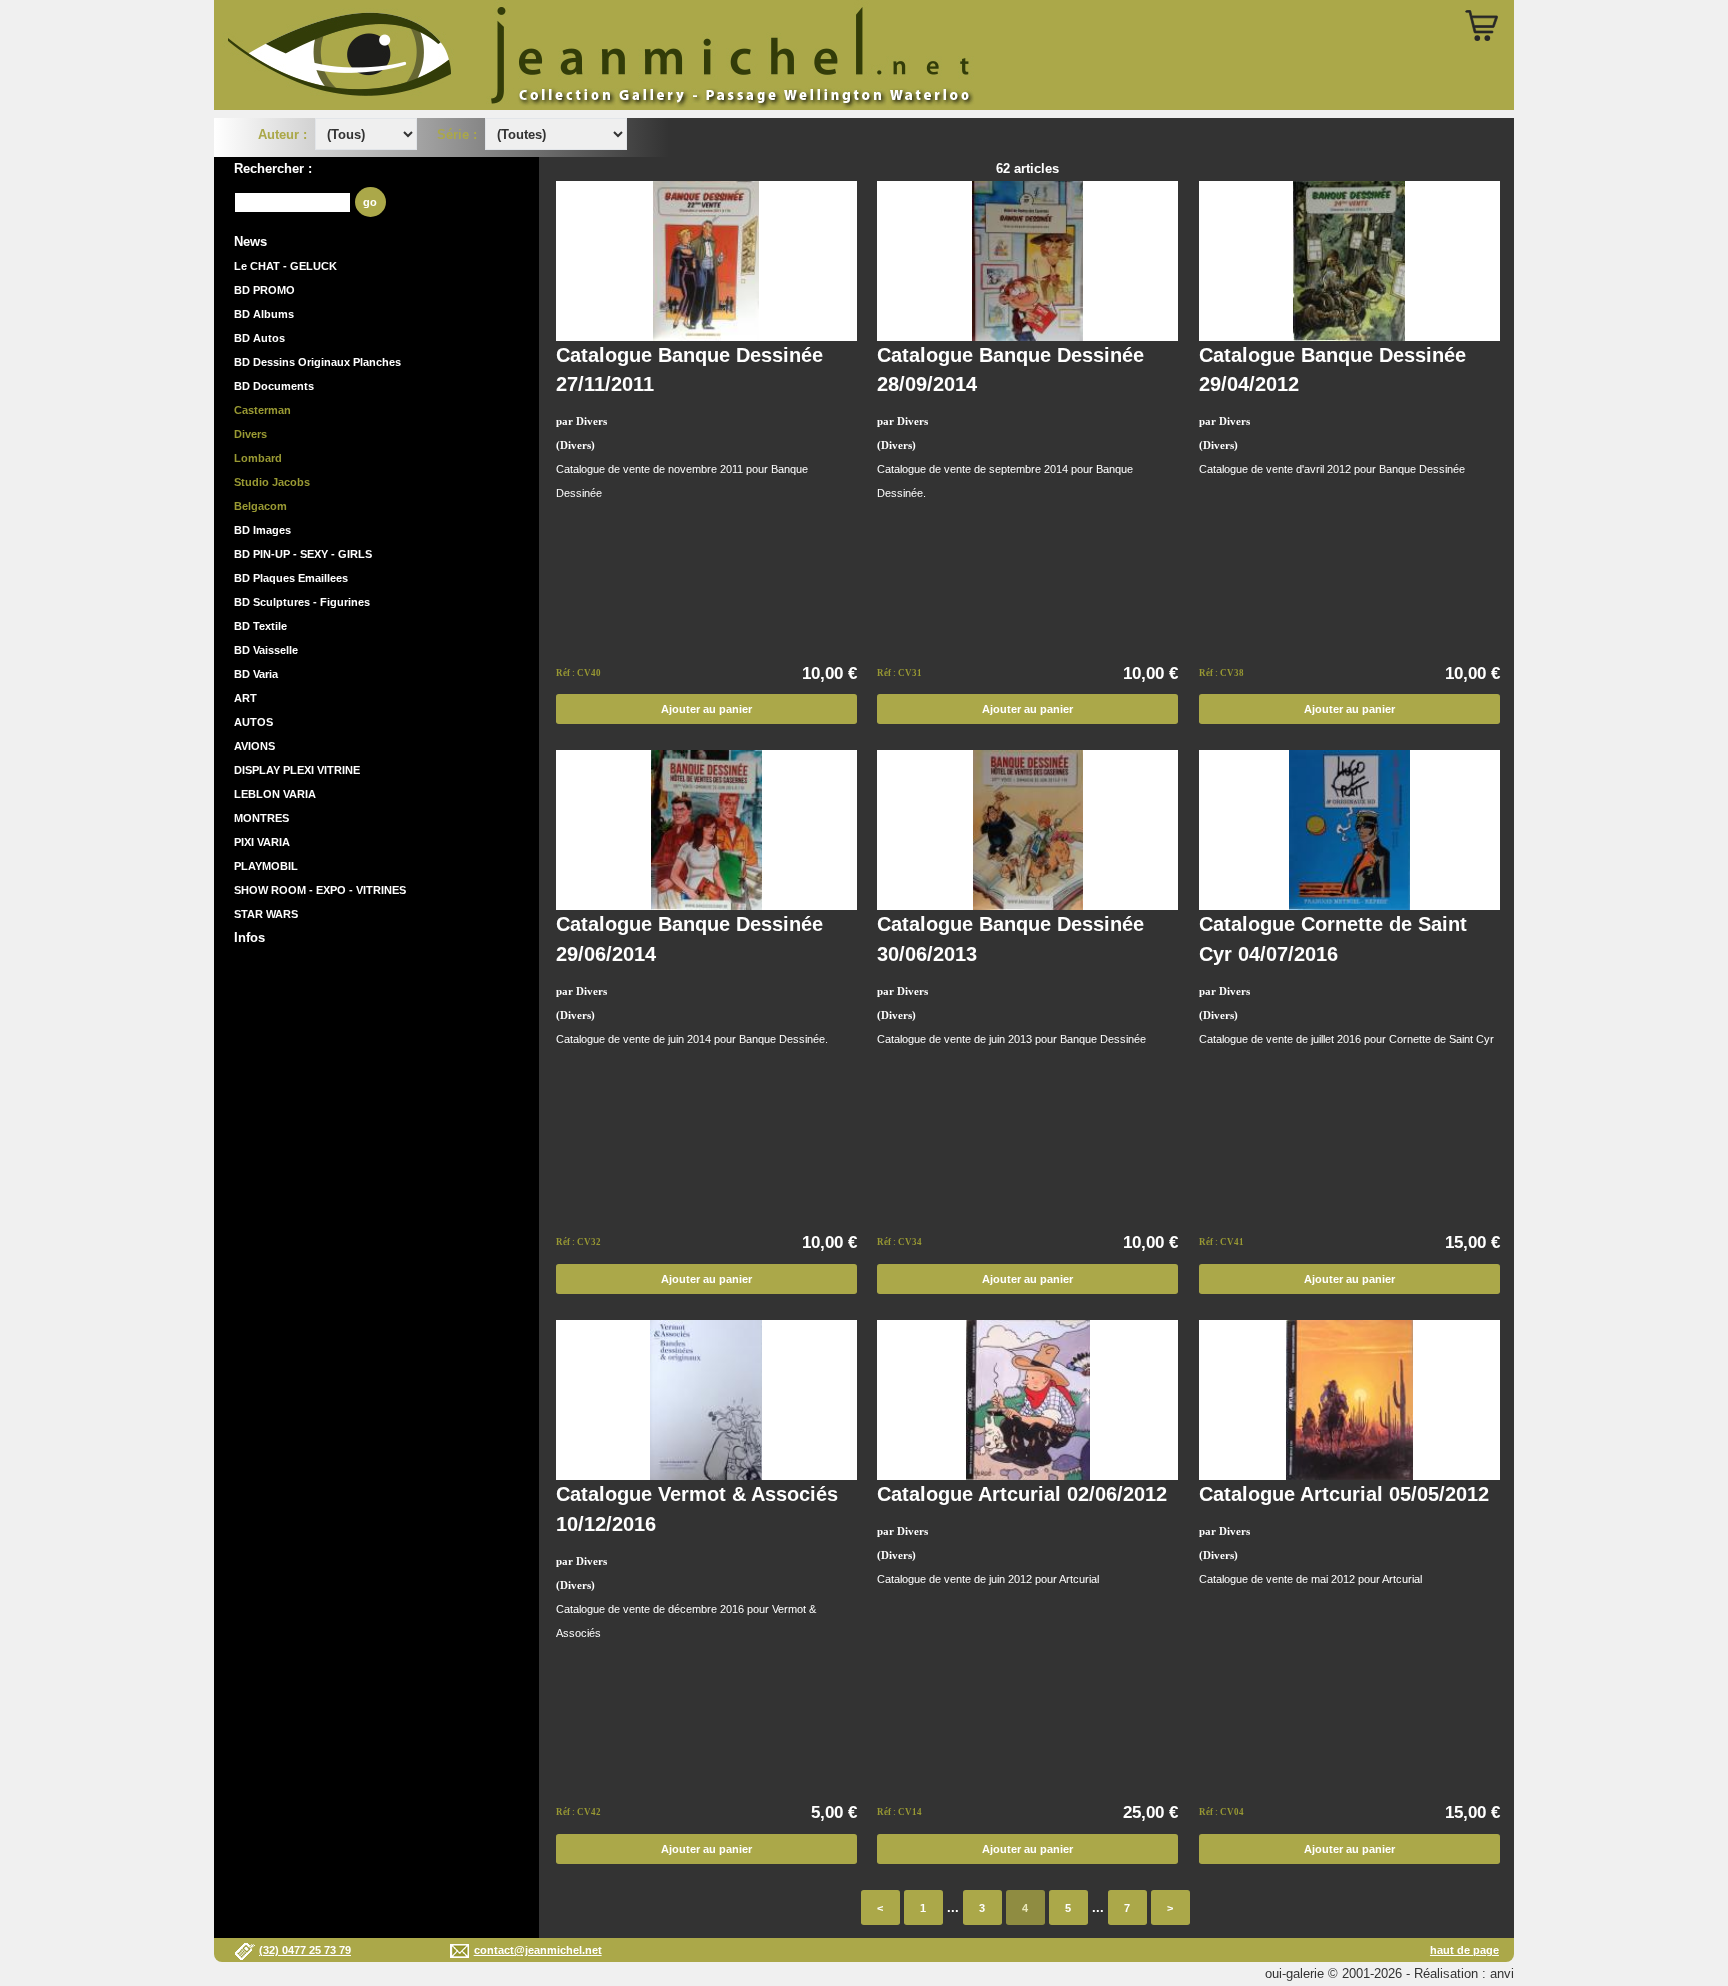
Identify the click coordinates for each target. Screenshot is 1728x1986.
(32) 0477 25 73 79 (305, 1950)
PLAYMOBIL (266, 866)
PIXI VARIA (262, 842)
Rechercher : (273, 168)
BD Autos (259, 338)
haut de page (1464, 1950)
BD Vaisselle (266, 650)
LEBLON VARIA (275, 794)
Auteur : (284, 134)
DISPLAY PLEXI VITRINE (297, 770)
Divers (250, 434)
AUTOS (253, 722)
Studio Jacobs (272, 482)
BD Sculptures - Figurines (302, 602)
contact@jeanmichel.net (538, 1950)
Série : (461, 134)
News (250, 241)
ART (245, 698)
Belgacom (260, 506)
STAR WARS (266, 914)
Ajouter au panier (706, 709)
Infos (249, 937)
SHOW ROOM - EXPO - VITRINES (320, 890)
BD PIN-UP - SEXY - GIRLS (303, 554)
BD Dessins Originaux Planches (317, 362)
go (370, 202)
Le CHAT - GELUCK (285, 266)
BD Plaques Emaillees (291, 578)
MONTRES (261, 818)
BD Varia (256, 674)
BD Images (262, 530)
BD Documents (274, 386)
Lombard (258, 458)
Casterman (262, 410)
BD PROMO (264, 290)
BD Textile (260, 626)
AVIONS (254, 746)
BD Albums (264, 314)
